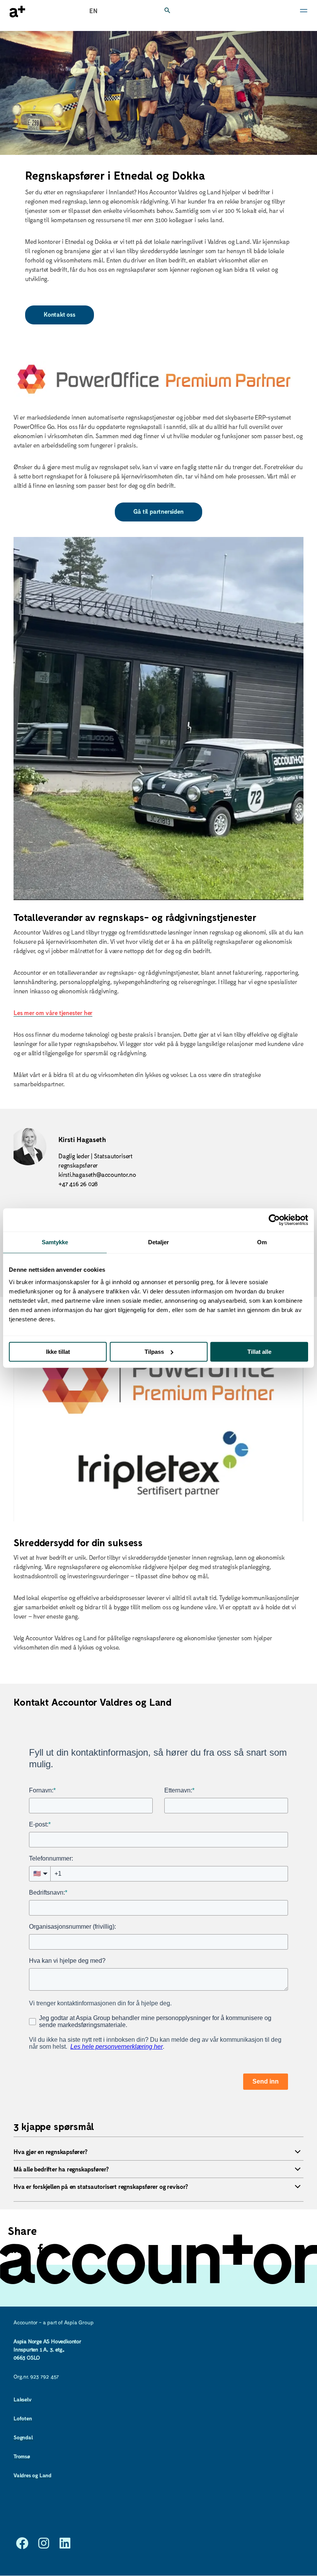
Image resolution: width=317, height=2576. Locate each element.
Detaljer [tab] (159, 1242)
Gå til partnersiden (158, 511)
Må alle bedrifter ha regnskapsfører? (61, 2169)
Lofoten (23, 2418)
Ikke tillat (58, 1352)
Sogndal (23, 2437)
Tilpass (154, 1352)
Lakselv (23, 2399)
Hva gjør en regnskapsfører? (50, 2152)
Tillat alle (259, 1352)
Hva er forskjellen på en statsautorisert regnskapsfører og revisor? (101, 2186)
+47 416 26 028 (78, 1184)
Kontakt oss (60, 314)
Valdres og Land (32, 2475)
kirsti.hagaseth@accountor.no (97, 1174)
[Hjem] (17, 12)
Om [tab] (262, 1242)
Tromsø (22, 2456)
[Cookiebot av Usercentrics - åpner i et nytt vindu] (274, 1220)
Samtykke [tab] (55, 1242)
